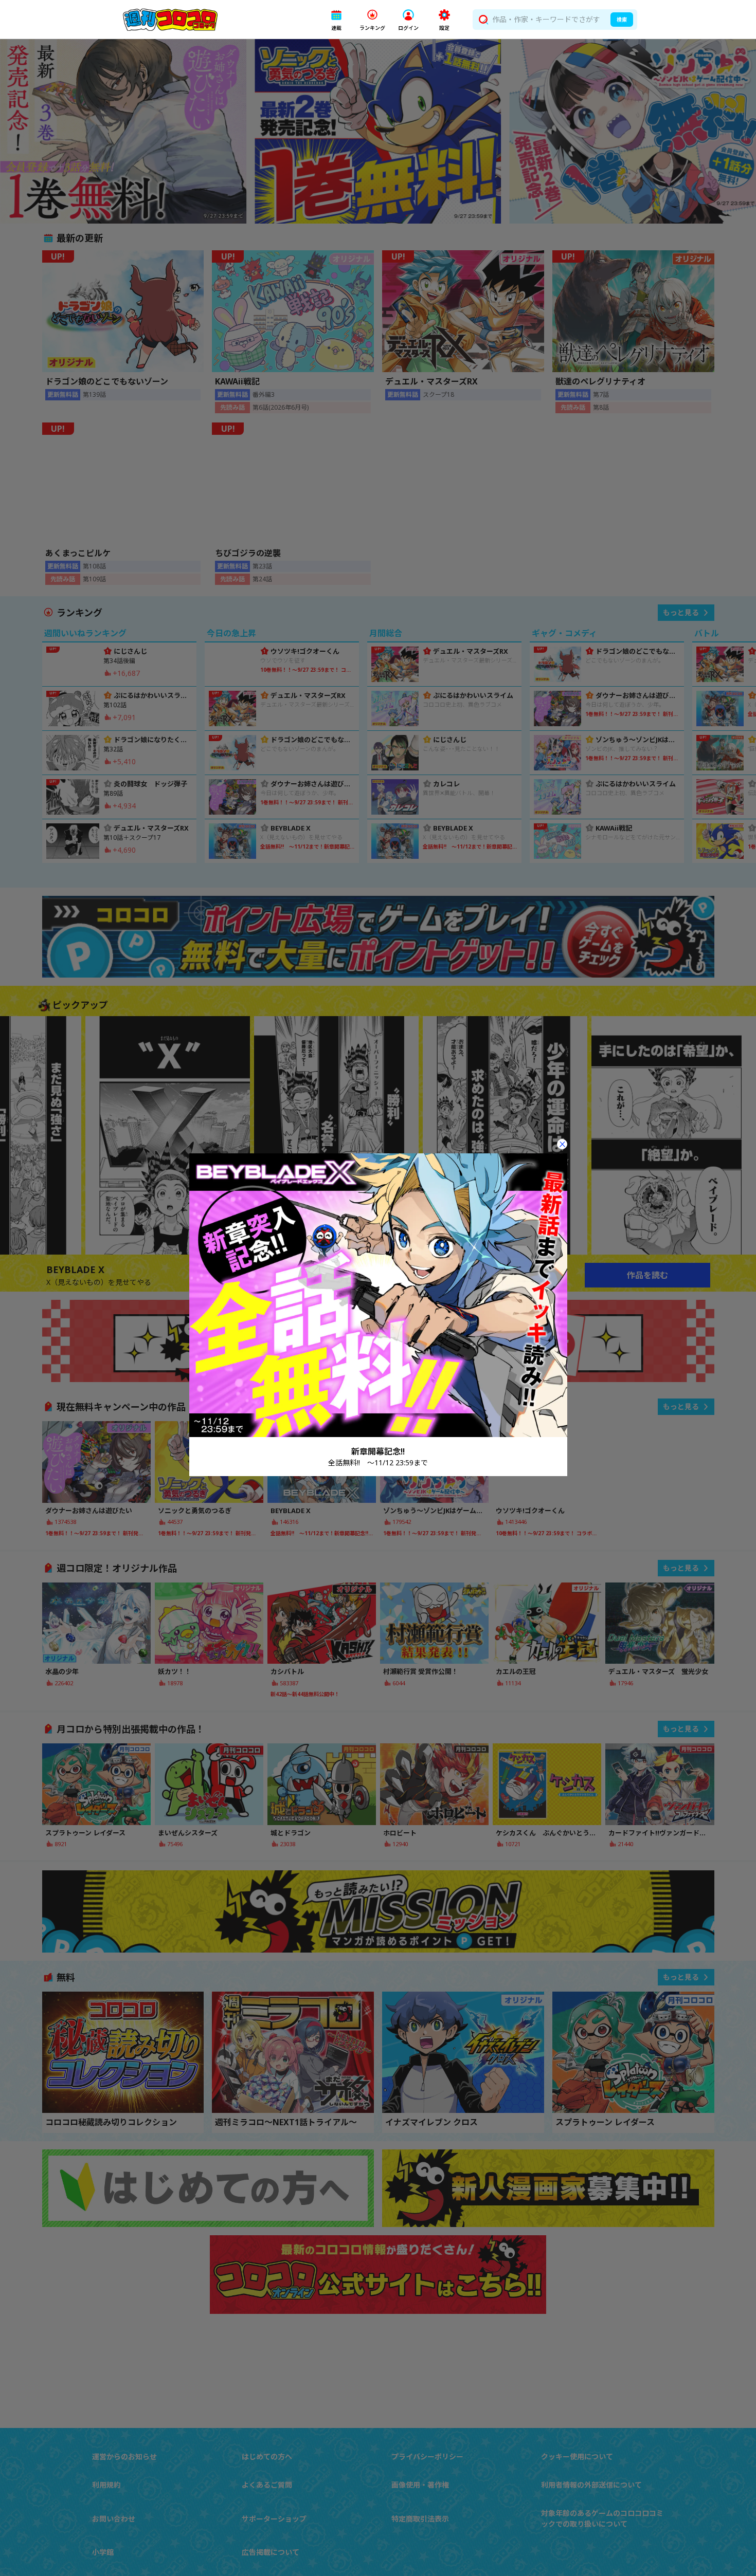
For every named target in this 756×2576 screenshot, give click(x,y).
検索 (622, 20)
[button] (336, 20)
